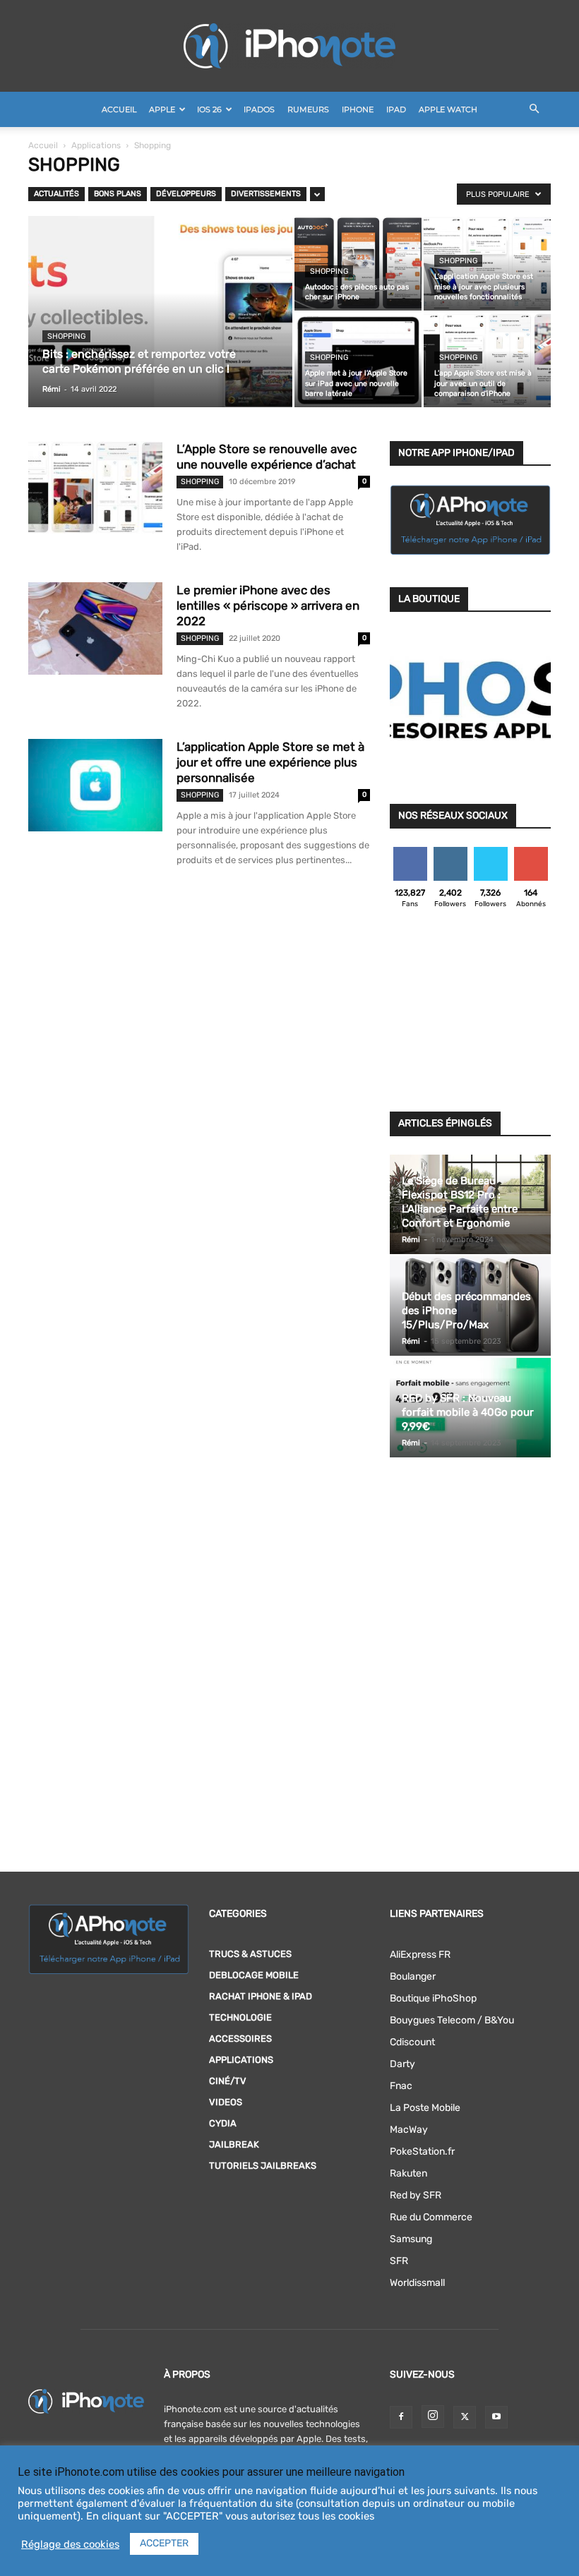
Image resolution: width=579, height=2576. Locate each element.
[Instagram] (433, 2416)
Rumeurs (308, 109)
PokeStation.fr (422, 2151)
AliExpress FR (420, 1955)
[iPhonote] (289, 46)
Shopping (66, 336)
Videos (226, 2102)
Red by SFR (416, 2195)
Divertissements (266, 194)
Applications (96, 145)
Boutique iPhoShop (433, 1998)
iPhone (358, 109)
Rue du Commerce (431, 2217)
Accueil (119, 109)
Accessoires (240, 2039)
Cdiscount (412, 2042)
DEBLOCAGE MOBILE (254, 1975)
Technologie (240, 2017)
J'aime (410, 852)
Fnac (401, 2086)
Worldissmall (417, 2283)
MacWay (409, 2130)
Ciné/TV (228, 2081)
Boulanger (413, 1976)
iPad (396, 109)
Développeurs (186, 194)
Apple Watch (448, 109)
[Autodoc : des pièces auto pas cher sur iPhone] (358, 263)
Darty (402, 2064)
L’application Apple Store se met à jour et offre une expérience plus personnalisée (270, 762)
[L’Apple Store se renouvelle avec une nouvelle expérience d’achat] (95, 487)
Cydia (223, 2123)
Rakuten (408, 2173)
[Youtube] (496, 2417)
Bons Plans (118, 194)
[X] (465, 2417)
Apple (162, 109)
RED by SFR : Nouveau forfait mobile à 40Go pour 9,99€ (468, 1412)
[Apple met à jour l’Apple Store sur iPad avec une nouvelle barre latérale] (358, 360)
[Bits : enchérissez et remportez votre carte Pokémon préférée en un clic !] (160, 330)
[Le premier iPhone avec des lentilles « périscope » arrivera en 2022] (95, 628)
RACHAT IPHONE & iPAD (261, 1996)
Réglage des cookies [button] (70, 2544)
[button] (534, 110)
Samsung (411, 2239)
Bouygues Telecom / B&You (452, 2020)
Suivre (450, 852)
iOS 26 (209, 109)
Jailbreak (234, 2144)
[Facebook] (401, 2417)
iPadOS (259, 109)
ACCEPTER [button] (164, 2543)
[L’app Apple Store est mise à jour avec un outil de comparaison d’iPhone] (487, 360)
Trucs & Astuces (250, 1954)
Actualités (56, 194)
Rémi (52, 389)
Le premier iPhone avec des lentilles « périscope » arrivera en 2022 (268, 606)
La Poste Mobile (425, 2108)
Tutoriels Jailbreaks (263, 2166)
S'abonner (531, 852)
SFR (399, 2261)
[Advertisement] (470, 1014)
